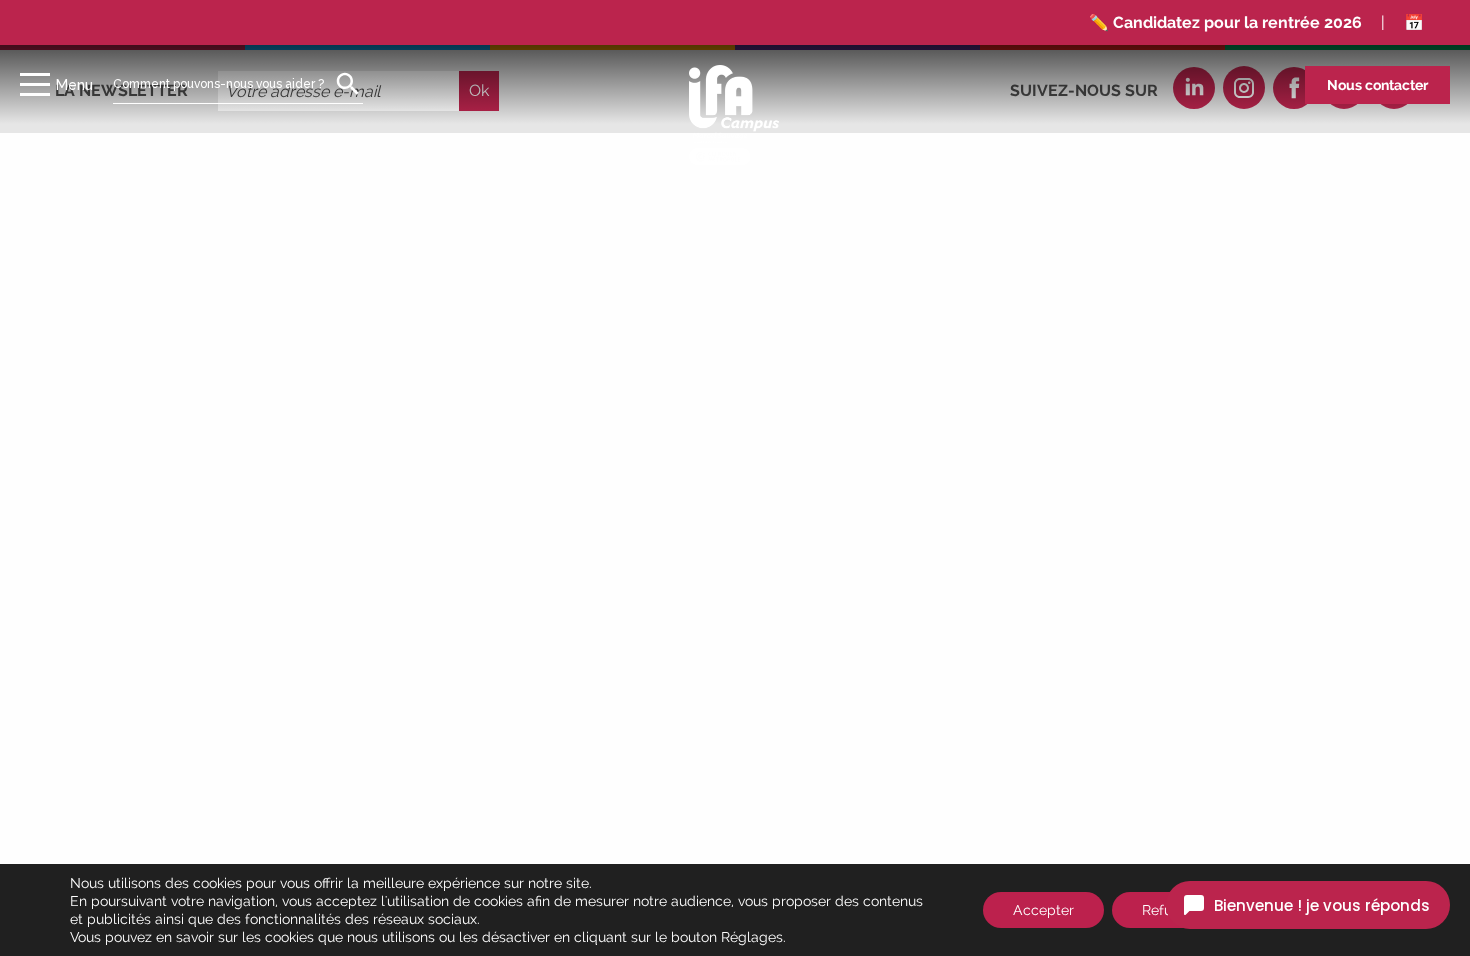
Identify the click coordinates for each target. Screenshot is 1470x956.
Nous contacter (1377, 85)
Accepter (1043, 910)
